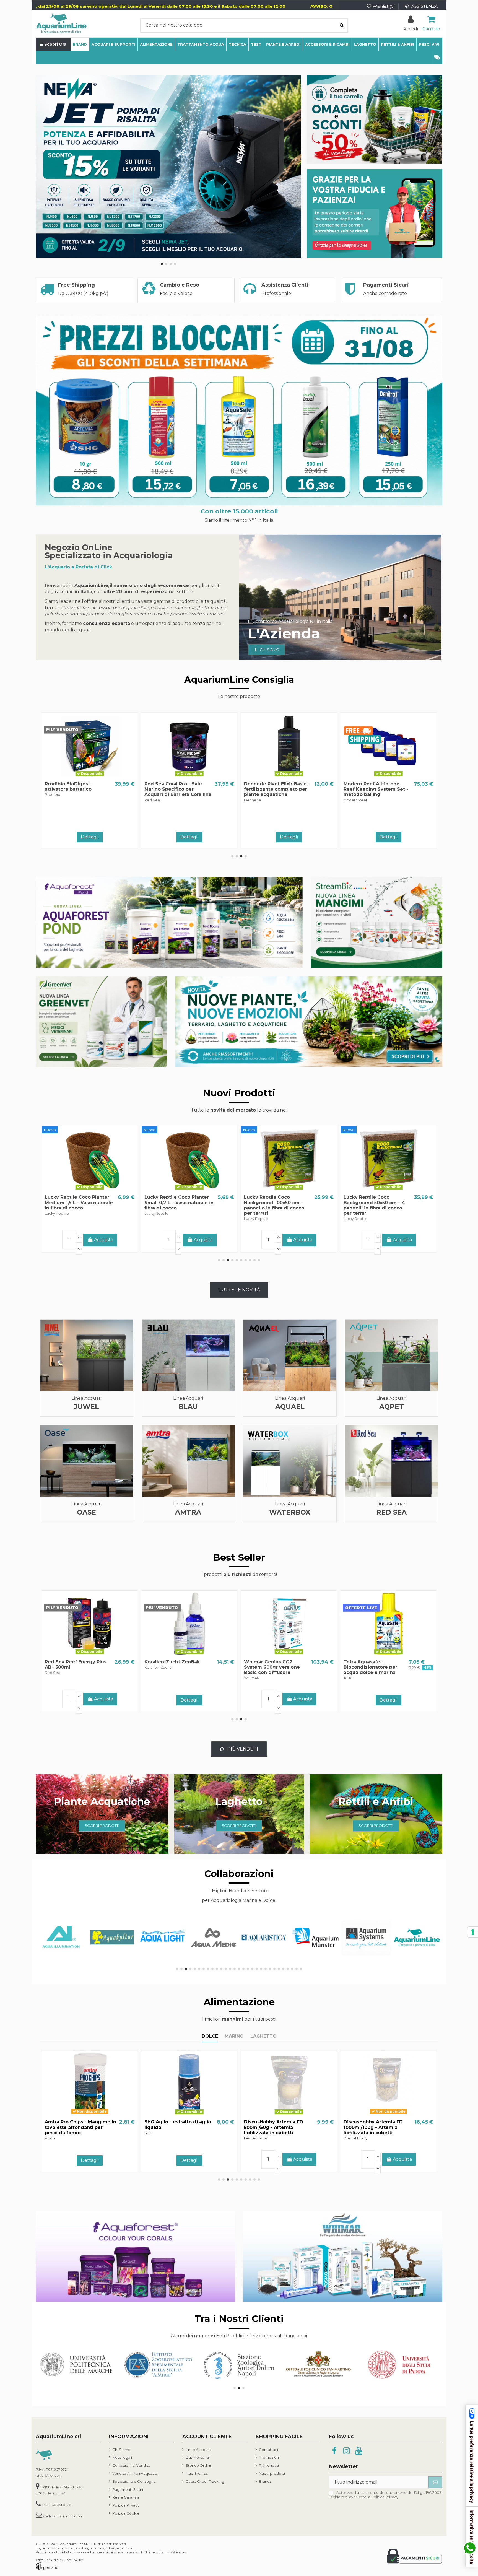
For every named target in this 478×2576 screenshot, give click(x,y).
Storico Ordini (198, 2465)
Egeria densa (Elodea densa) (179, 1662)
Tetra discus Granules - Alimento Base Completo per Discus (79, 1667)
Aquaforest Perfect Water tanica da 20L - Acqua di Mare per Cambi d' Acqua (76, 789)
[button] (437, 58)
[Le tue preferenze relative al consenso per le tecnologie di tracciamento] (473, 1932)
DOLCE (210, 2036)
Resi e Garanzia (126, 2497)
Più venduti (269, 2465)
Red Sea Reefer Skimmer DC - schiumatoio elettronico (174, 789)
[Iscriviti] (435, 2482)
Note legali (122, 2457)
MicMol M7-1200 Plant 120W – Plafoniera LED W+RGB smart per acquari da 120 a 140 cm (375, 1205)
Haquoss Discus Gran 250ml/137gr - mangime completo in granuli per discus (272, 2130)
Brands (265, 2481)
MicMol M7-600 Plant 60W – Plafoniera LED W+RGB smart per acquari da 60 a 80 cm (275, 1205)
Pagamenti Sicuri (128, 2489)
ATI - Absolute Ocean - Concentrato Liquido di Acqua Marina (371, 1667)
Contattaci (268, 2450)
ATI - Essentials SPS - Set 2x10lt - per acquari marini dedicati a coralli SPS (275, 789)
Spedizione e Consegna (134, 2481)
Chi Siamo (121, 2450)
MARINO (234, 2036)
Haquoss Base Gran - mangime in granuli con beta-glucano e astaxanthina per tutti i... (79, 2130)
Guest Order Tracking (205, 2481)
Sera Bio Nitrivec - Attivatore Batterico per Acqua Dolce (272, 1667)
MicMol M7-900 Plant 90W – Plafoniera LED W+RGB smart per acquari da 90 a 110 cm (176, 1205)
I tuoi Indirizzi (197, 2473)
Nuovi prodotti (272, 2473)
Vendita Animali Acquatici (135, 2473)
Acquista (104, 836)
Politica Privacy (126, 2505)
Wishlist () (384, 6)
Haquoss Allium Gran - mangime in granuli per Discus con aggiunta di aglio (179, 2127)
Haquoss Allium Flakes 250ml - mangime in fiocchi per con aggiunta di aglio (378, 2127)
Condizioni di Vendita (131, 2465)
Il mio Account (198, 2450)
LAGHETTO (263, 2036)
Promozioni (269, 2457)
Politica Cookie (126, 2513)
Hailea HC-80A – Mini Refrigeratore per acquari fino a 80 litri (374, 789)
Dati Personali (198, 2457)
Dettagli (189, 837)
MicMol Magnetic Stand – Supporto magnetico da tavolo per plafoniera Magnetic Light (75, 1205)
